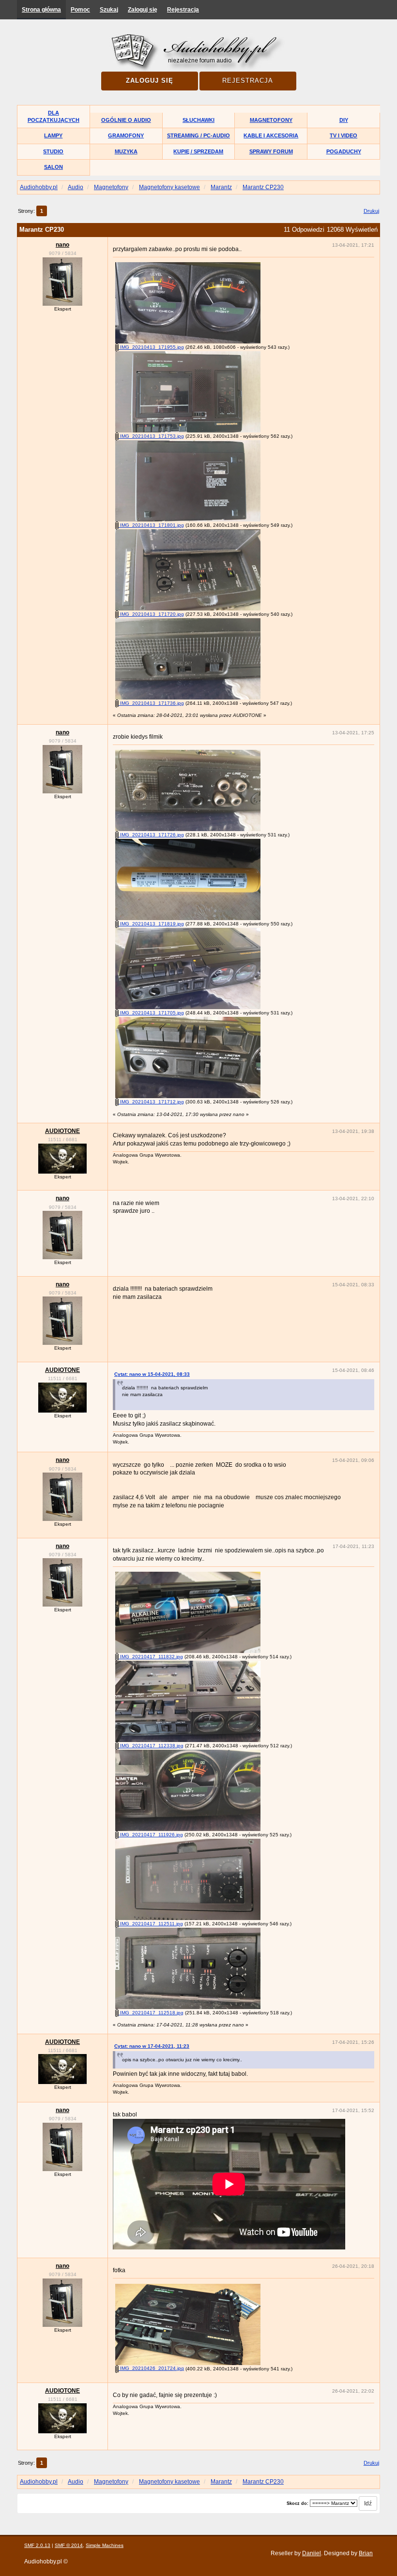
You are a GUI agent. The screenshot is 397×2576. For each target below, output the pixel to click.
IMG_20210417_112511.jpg (151, 1924)
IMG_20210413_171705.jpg (151, 1013)
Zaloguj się (143, 10)
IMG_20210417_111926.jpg (151, 1835)
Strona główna (41, 10)
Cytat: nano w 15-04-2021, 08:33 (152, 1374)
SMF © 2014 (69, 2545)
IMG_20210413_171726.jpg (151, 835)
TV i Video (344, 135)
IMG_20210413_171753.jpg (151, 436)
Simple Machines (105, 2545)
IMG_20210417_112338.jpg (151, 1746)
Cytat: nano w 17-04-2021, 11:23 (152, 2046)
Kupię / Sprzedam (198, 151)
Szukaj (109, 10)
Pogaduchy (344, 151)
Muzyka (126, 151)
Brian (366, 2553)
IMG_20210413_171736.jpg (151, 703)
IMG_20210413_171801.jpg (151, 525)
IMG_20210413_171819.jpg (151, 924)
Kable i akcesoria (271, 135)
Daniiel (312, 2553)
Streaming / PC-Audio (198, 135)
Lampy (53, 135)
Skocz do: (298, 2503)
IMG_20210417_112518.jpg (151, 2013)
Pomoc (80, 10)
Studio (53, 151)
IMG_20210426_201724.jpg (151, 2368)
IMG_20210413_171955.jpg (151, 347)
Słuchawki (198, 120)
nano (62, 245)
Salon (53, 167)
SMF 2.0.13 (37, 2545)
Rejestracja (183, 10)
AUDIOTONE (62, 1131)
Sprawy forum (271, 151)
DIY (344, 120)
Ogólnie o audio (126, 120)
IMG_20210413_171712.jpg (151, 1102)
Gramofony (126, 135)
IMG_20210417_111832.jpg (151, 1657)
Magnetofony (271, 120)
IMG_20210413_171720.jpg (151, 614)
